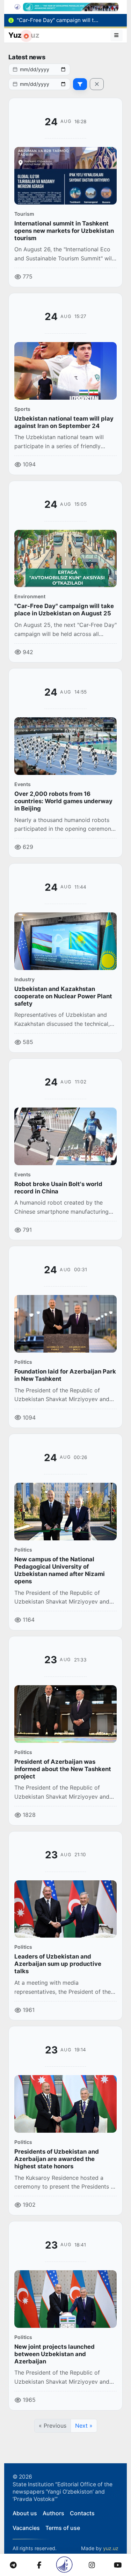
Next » (84, 2426)
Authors (53, 2513)
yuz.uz (111, 2548)
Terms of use (63, 2528)
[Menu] (117, 35)
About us (25, 2513)
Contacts (82, 2513)
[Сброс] (97, 84)
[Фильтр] (80, 84)
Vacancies (26, 2528)
